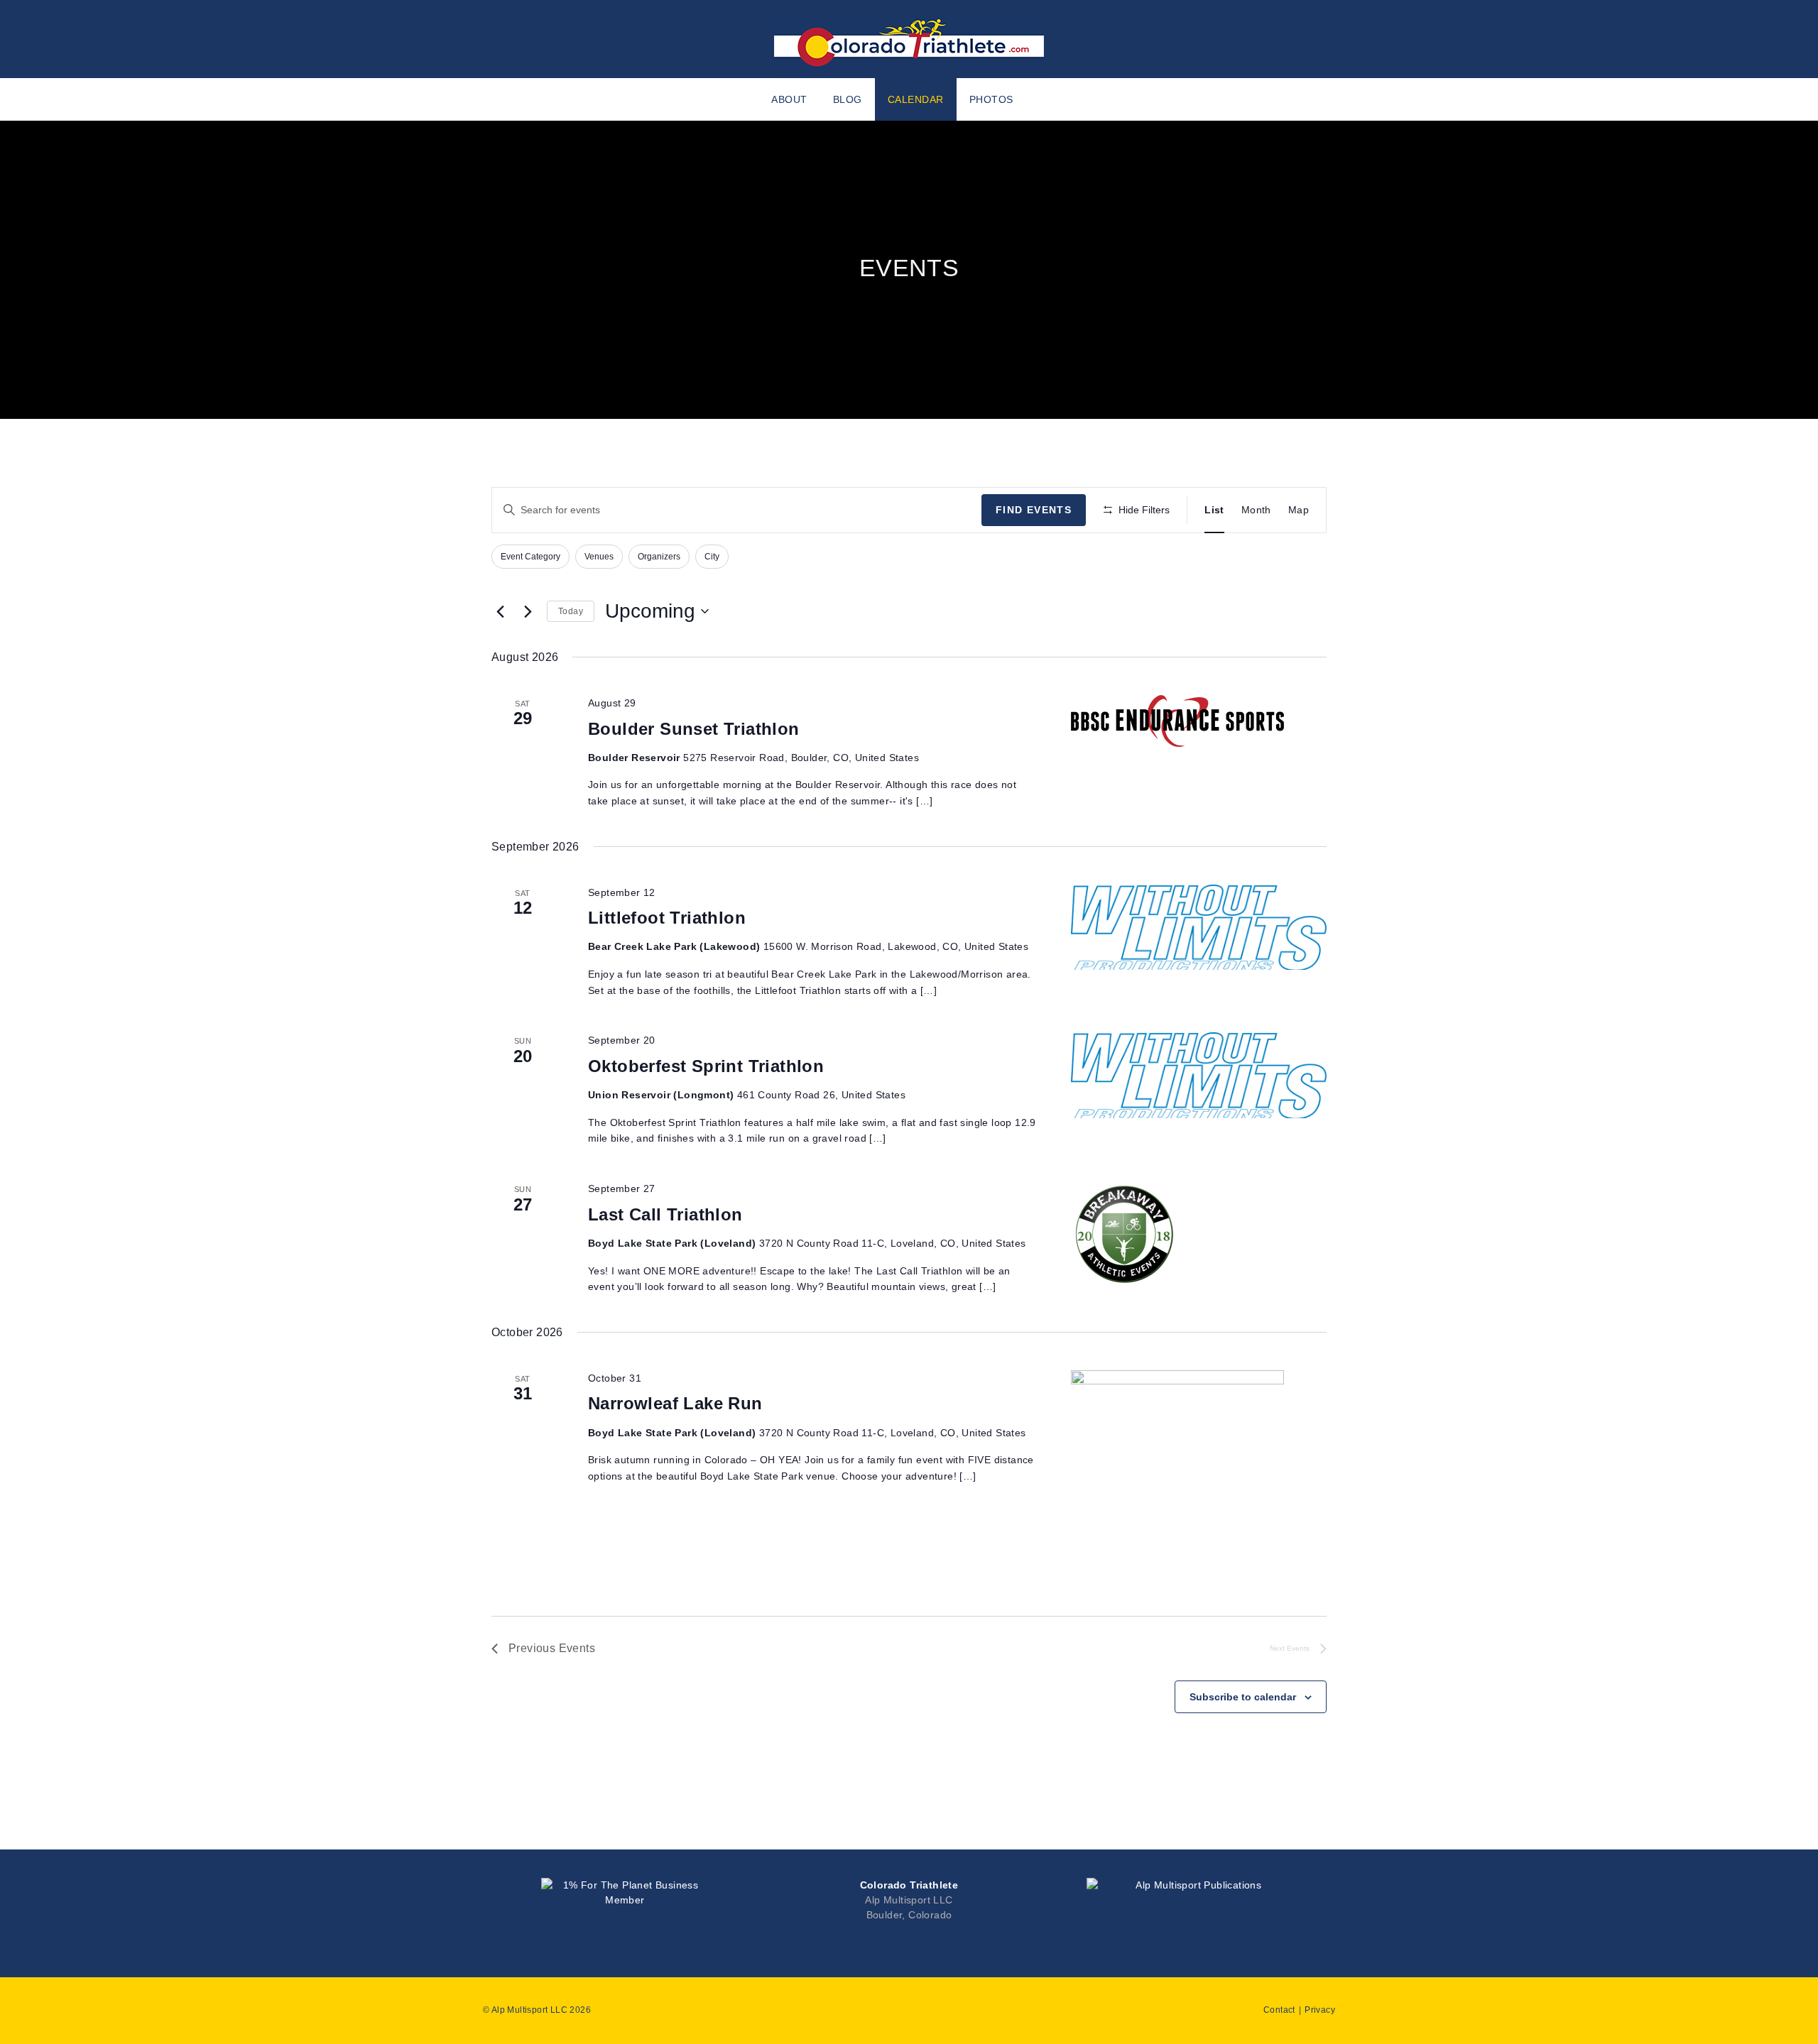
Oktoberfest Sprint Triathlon (706, 1066)
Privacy (1320, 2010)
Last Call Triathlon (665, 1214)
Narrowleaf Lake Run (675, 1403)
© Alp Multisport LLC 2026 (537, 2010)
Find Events (1034, 510)
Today (571, 611)
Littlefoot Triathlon (667, 918)
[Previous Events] (500, 611)
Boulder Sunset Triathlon (694, 729)
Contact (1279, 2010)
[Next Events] (528, 611)
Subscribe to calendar (1243, 1697)
